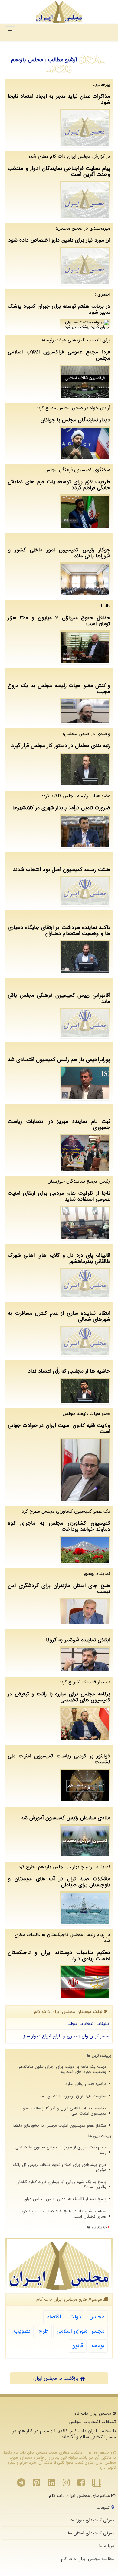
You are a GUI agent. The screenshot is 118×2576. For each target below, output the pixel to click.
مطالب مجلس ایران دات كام (88, 2559)
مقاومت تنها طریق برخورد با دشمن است (72, 2096)
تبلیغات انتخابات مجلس (87, 2024)
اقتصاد (54, 2317)
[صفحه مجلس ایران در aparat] (97, 2484)
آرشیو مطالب (62, 60)
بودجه (98, 2346)
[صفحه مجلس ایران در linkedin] (51, 2484)
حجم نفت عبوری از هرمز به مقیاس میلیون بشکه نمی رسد (61, 2150)
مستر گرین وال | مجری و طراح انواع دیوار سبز (66, 2036)
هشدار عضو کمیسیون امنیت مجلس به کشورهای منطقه (59, 2126)
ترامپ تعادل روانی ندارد (86, 2084)
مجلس (97, 2317)
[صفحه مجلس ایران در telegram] (21, 2484)
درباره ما (107, 2546)
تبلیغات (104, 2508)
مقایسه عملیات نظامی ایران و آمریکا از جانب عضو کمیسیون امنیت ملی (64, 2111)
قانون (77, 2346)
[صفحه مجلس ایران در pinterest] (37, 2484)
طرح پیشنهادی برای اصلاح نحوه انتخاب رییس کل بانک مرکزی (59, 2167)
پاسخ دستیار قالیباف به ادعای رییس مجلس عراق (65, 2199)
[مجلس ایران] (59, 12)
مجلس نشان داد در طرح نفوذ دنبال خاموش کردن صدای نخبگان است (64, 2214)
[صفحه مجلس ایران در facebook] (81, 2484)
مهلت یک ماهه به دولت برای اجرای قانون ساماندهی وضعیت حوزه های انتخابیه (62, 2069)
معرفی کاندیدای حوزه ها (92, 2520)
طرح (43, 2331)
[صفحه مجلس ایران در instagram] (66, 2484)
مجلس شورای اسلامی (80, 2331)
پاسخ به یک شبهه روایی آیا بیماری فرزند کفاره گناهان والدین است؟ (61, 2185)
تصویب (22, 2331)
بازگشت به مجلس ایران (57, 2378)
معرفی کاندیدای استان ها (91, 2533)
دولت (75, 2317)
